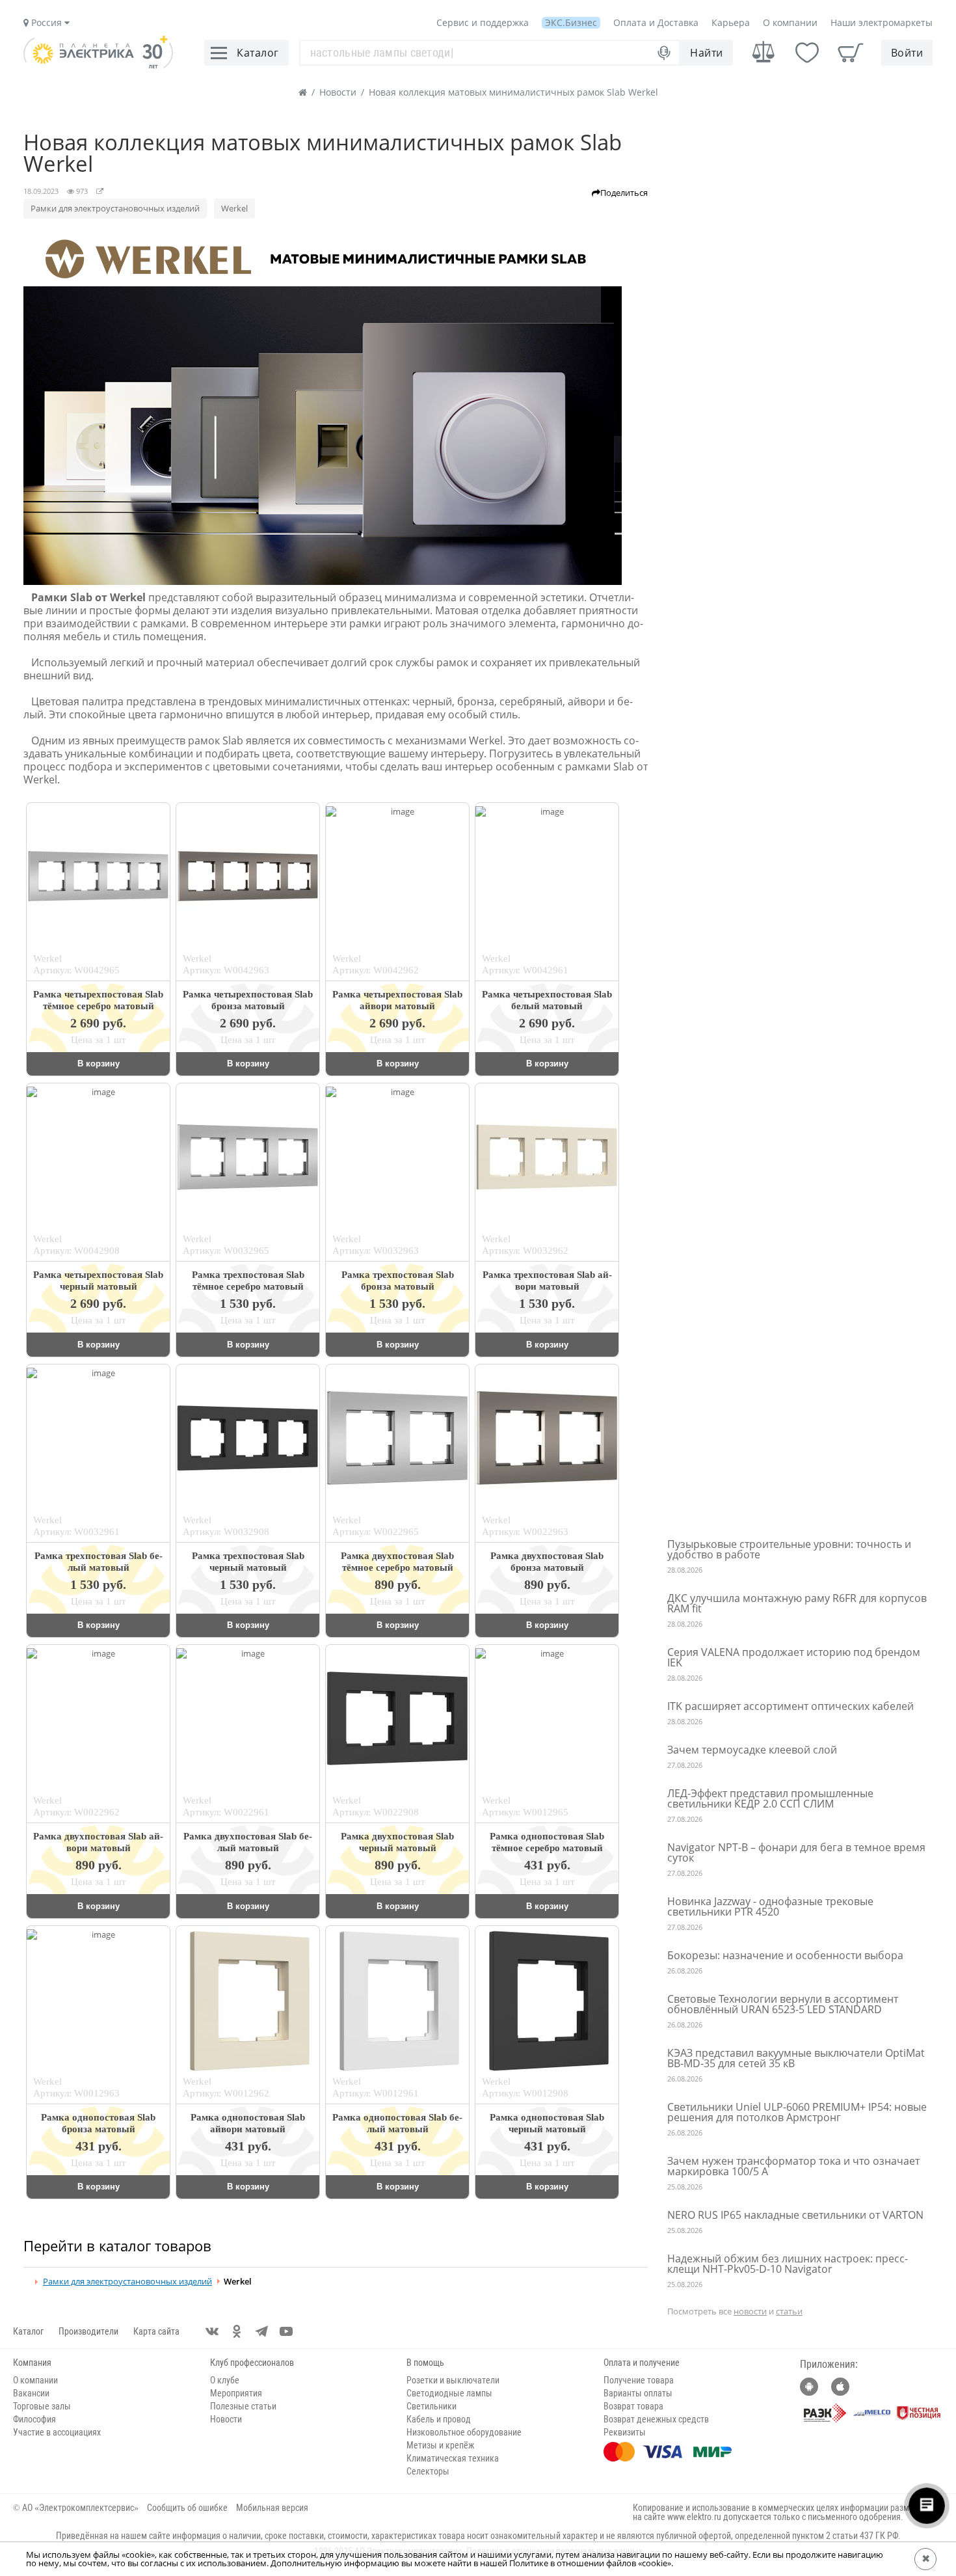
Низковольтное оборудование (464, 2432)
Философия (34, 2419)
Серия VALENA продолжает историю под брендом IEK (794, 1657)
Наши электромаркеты (882, 22)
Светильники (432, 2406)
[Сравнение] (763, 52)
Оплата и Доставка (656, 22)
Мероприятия (236, 2393)
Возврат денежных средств (656, 2419)
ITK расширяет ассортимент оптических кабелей (790, 1706)
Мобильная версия (272, 2508)
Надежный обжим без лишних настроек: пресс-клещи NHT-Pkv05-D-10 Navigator (788, 2264)
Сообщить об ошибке (187, 2508)
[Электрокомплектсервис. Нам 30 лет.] (98, 65)
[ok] (237, 2331)
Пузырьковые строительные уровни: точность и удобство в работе (789, 1549)
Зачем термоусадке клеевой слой (752, 1750)
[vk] (212, 2331)
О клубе (225, 2380)
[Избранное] (807, 53)
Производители (88, 2331)
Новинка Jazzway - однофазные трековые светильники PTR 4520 (770, 1906)
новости (750, 2311)
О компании (790, 22)
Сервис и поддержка (483, 22)
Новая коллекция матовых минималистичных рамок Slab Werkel (513, 92)
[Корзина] (851, 53)
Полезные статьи (243, 2406)
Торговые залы (42, 2406)
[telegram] (261, 2331)
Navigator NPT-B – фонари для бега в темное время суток (796, 1852)
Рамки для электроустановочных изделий (115, 208)
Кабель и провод (439, 2419)
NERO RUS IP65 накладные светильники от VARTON (795, 2215)
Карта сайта (156, 2331)
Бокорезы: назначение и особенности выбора (785, 1955)
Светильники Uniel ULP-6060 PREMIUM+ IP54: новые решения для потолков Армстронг (797, 2112)
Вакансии (31, 2393)
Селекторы (428, 2471)
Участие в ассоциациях (57, 2432)
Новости (338, 92)
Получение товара (639, 2380)
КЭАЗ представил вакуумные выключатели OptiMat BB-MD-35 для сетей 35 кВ (796, 2058)
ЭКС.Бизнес (571, 22)
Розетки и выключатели (453, 2380)
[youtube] (286, 2331)
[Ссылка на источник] (100, 191)
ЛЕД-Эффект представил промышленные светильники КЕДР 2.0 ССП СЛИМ (770, 1798)
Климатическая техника (453, 2458)
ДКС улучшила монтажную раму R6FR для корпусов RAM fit (797, 1603)
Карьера (731, 22)
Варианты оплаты (638, 2393)
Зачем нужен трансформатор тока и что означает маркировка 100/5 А (793, 2166)
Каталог (28, 2331)
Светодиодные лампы (449, 2393)
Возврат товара (633, 2406)
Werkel (234, 208)
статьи (789, 2311)
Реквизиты (625, 2432)
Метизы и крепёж (440, 2445)
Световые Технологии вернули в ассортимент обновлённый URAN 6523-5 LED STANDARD (783, 2004)
